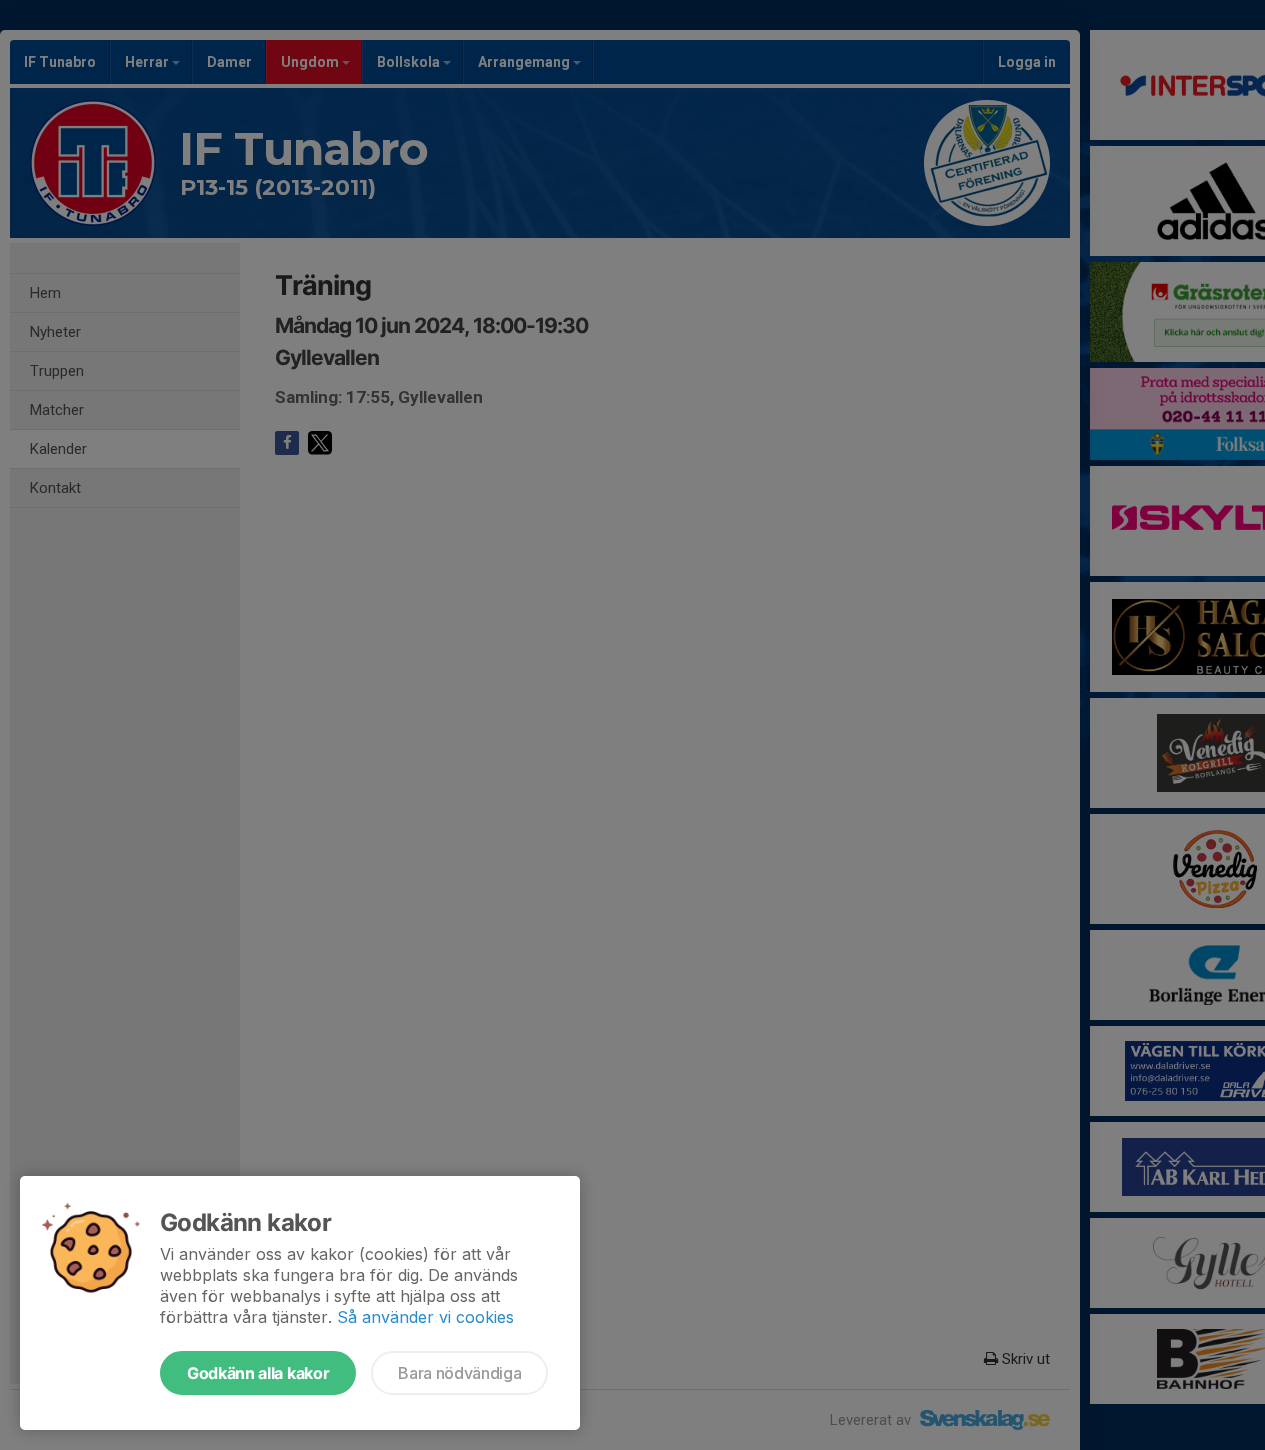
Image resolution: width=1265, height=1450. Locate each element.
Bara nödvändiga (459, 1373)
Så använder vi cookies (425, 1317)
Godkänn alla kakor (258, 1373)
